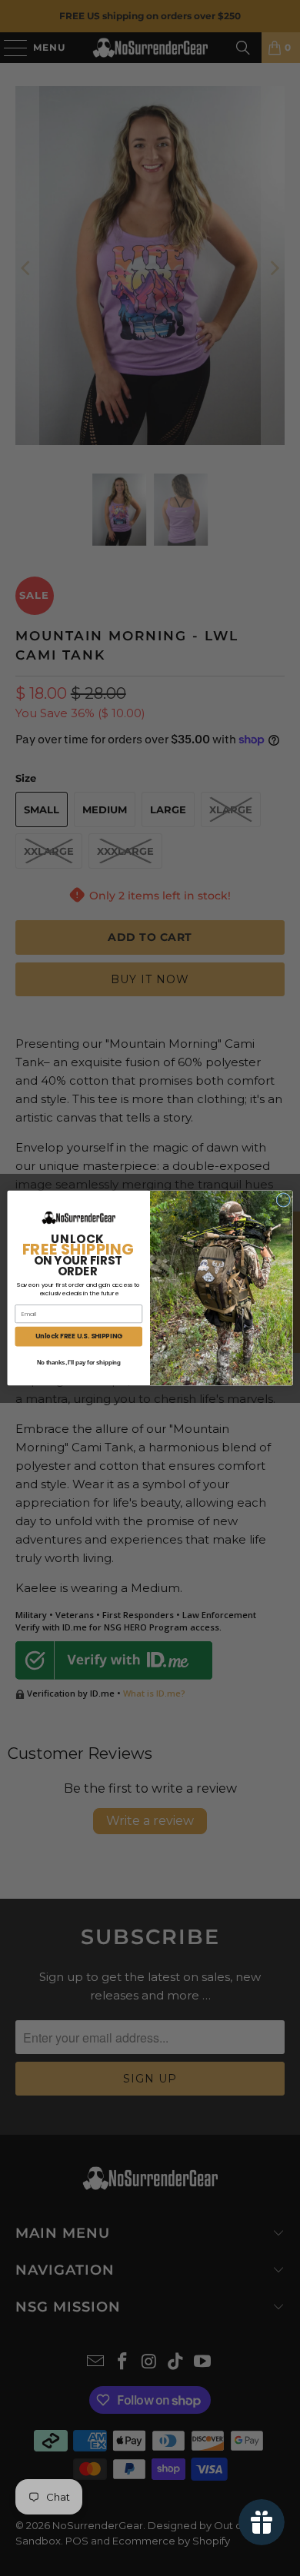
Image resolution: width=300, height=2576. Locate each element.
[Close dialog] (283, 1200)
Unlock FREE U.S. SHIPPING (79, 1336)
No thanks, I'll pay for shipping (79, 1363)
